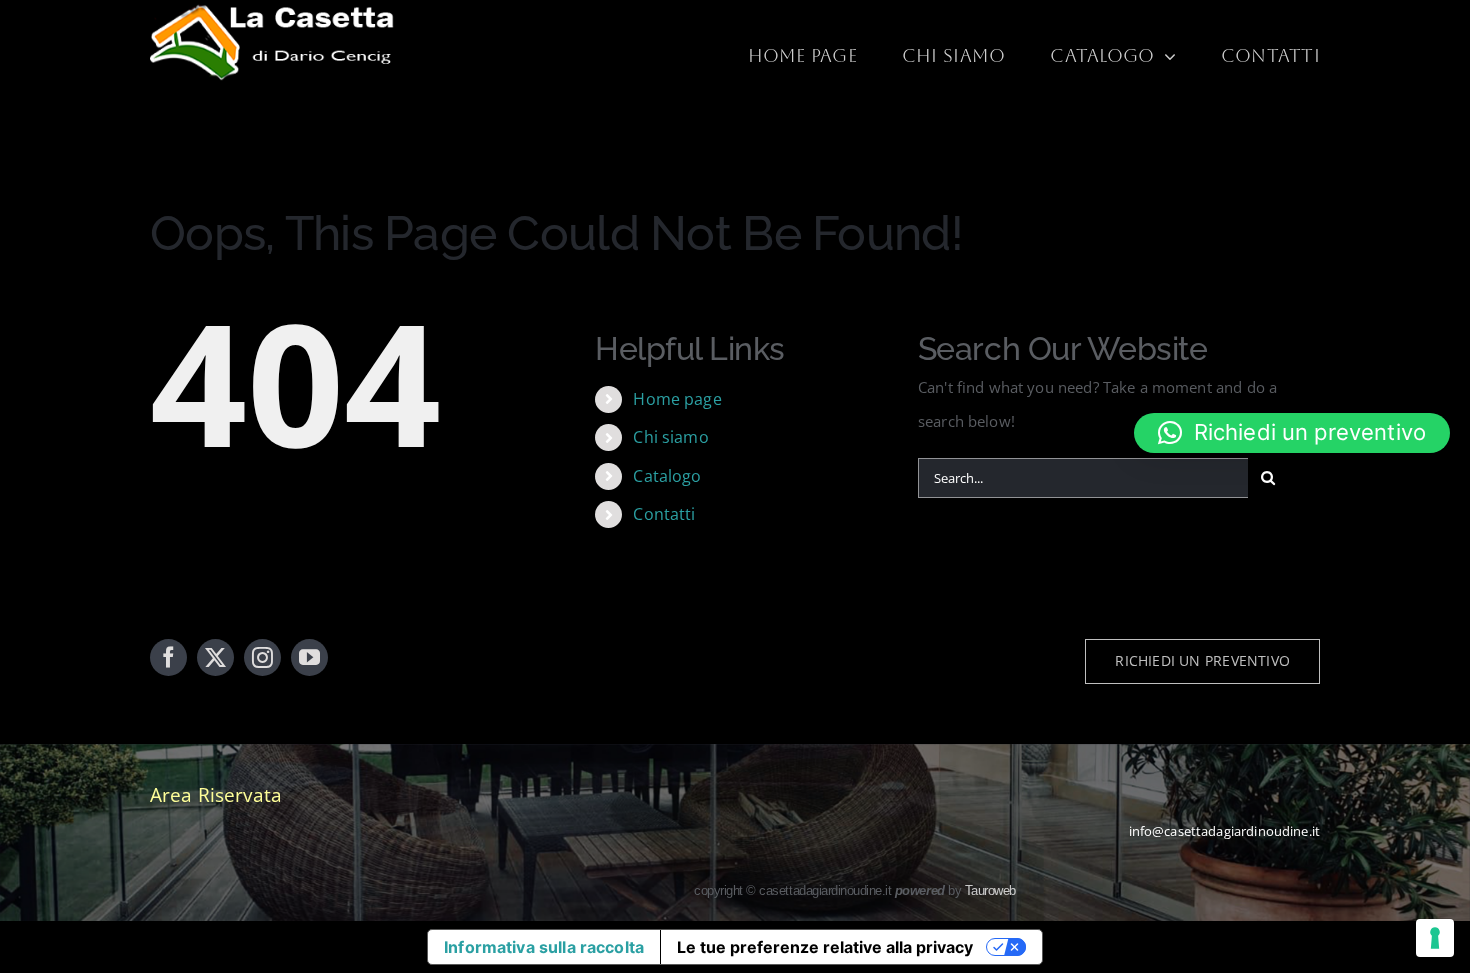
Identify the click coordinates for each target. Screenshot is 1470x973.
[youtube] (309, 657)
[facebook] (168, 657)
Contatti (664, 514)
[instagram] (262, 657)
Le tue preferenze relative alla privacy (825, 947)
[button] (1292, 433)
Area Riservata (216, 794)
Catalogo (667, 476)
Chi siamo (670, 437)
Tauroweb (990, 890)
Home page (677, 399)
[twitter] (215, 657)
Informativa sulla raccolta (544, 947)
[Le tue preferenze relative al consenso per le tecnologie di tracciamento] (1435, 938)
